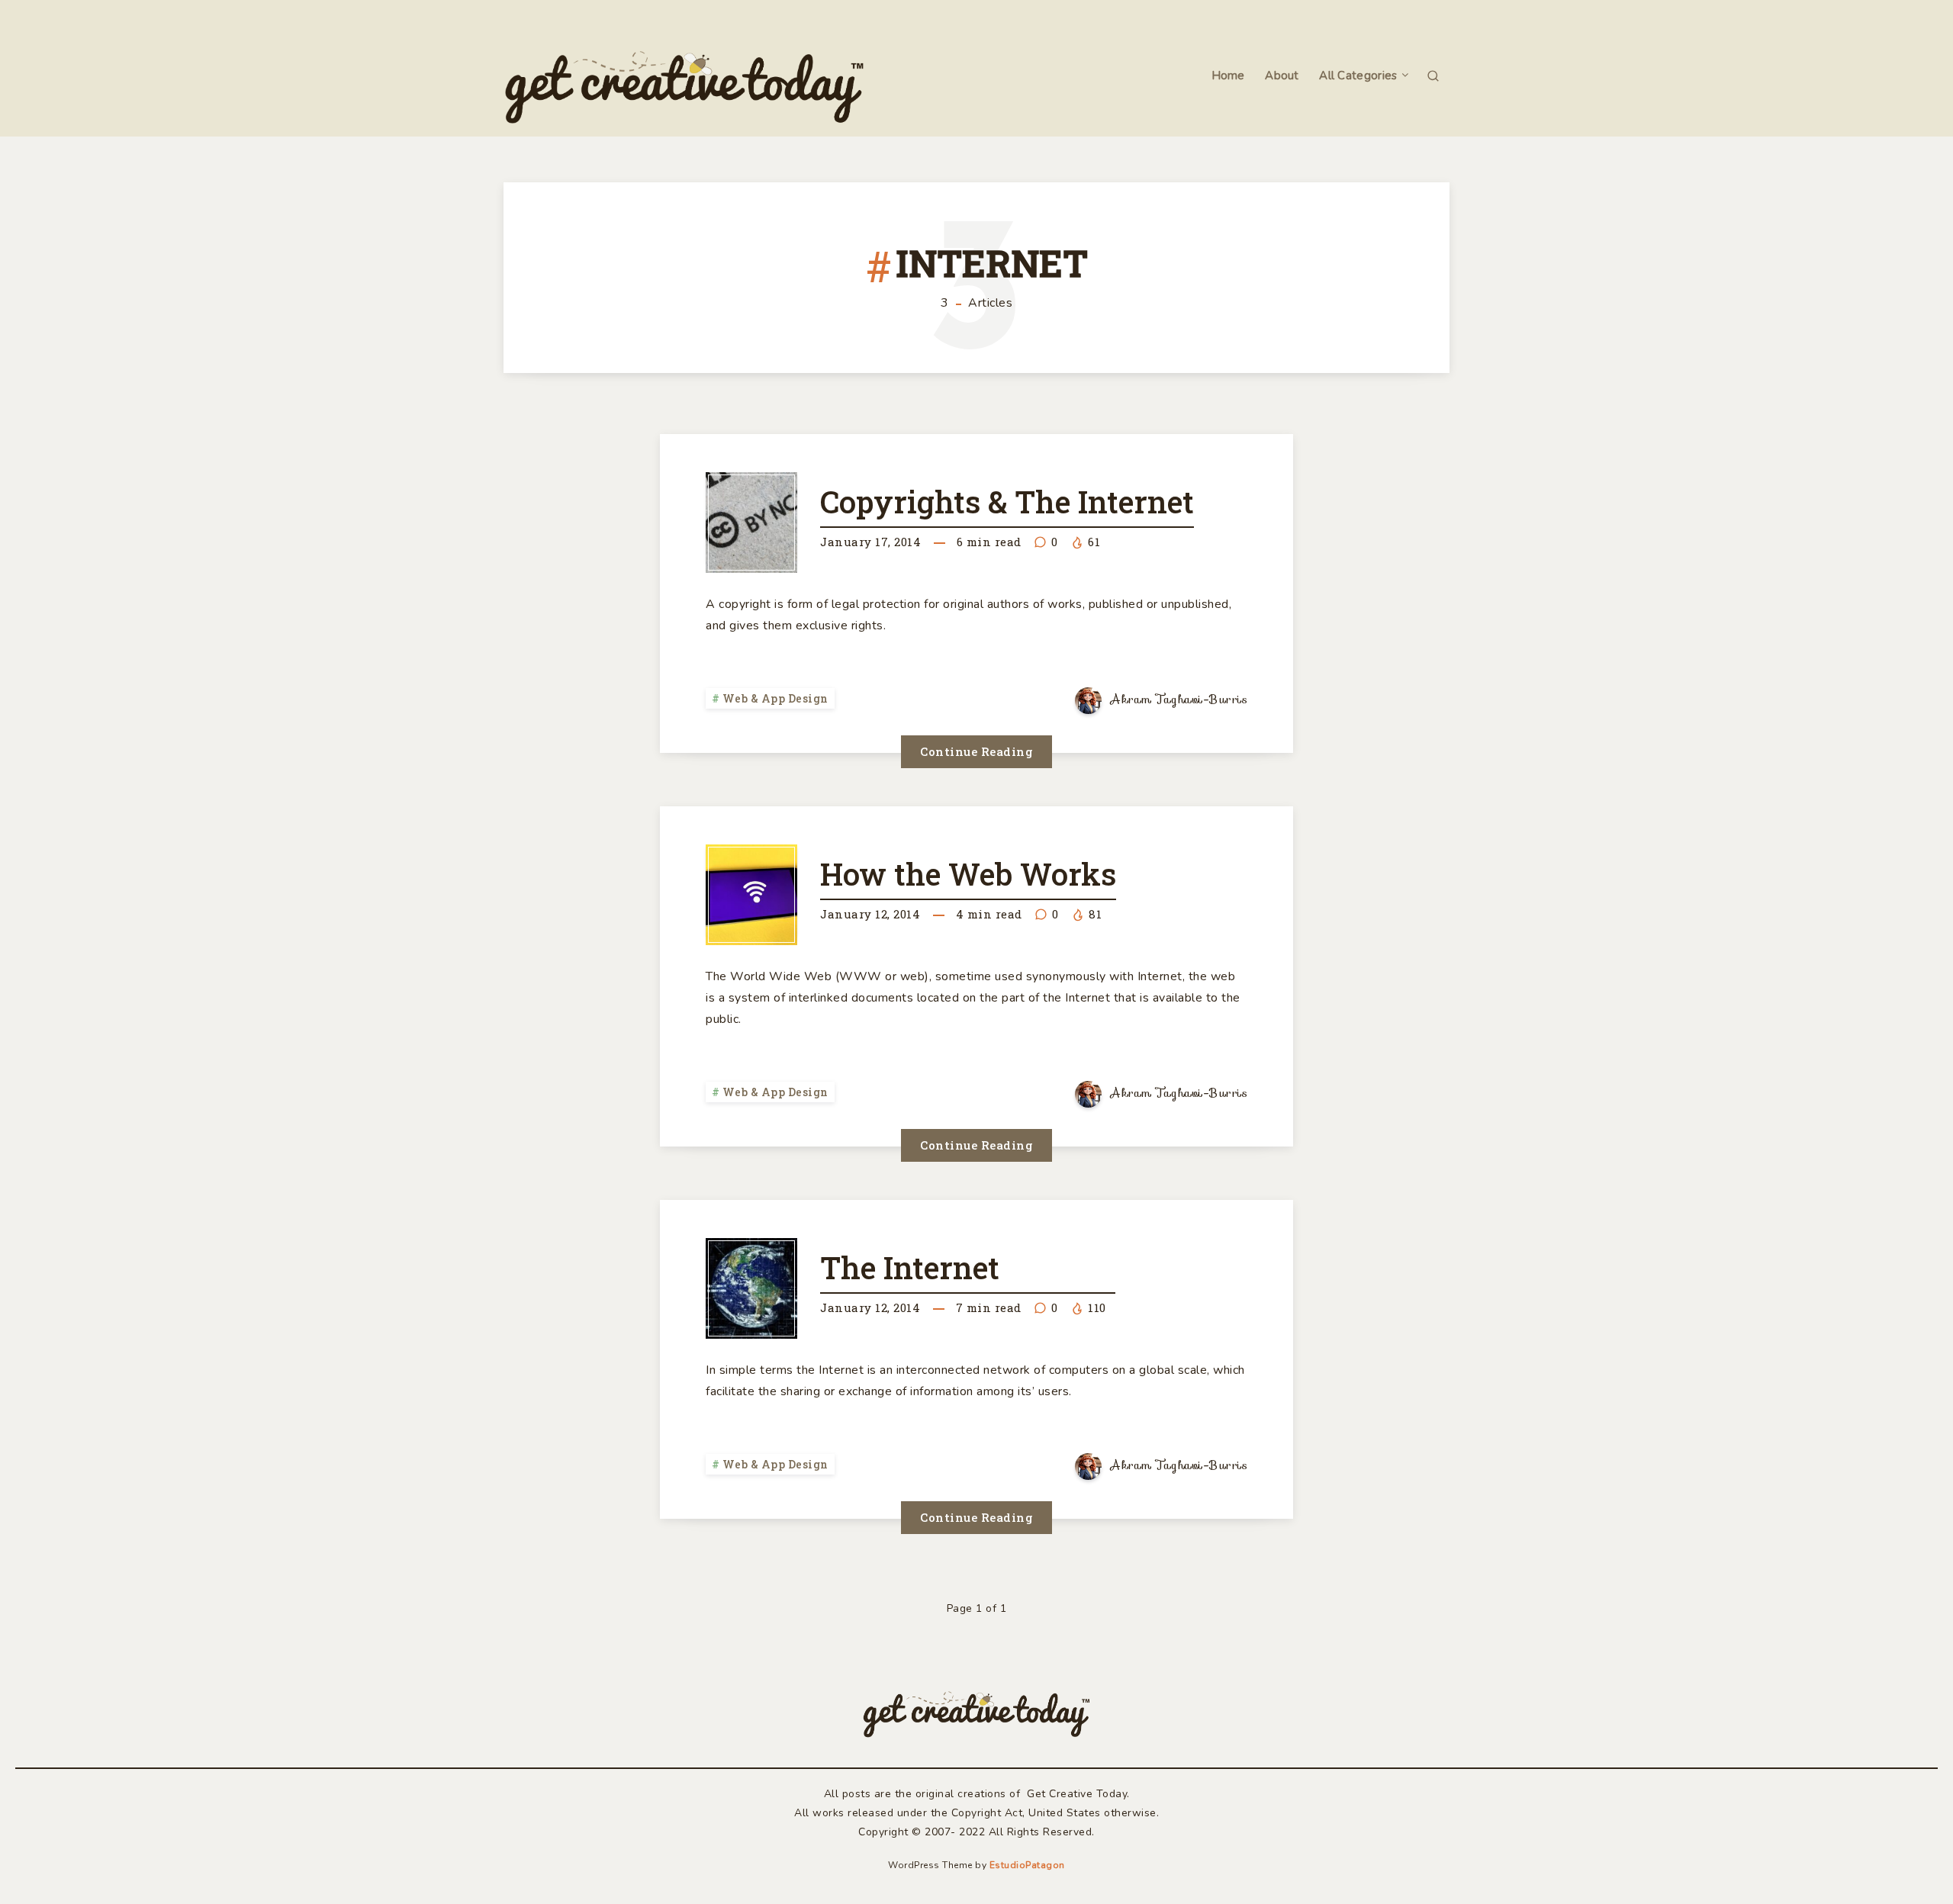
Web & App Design (775, 698)
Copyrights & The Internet (1007, 502)
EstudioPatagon (1027, 1865)
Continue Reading (976, 751)
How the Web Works (968, 874)
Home (1228, 76)
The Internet (910, 1267)
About (1282, 76)
